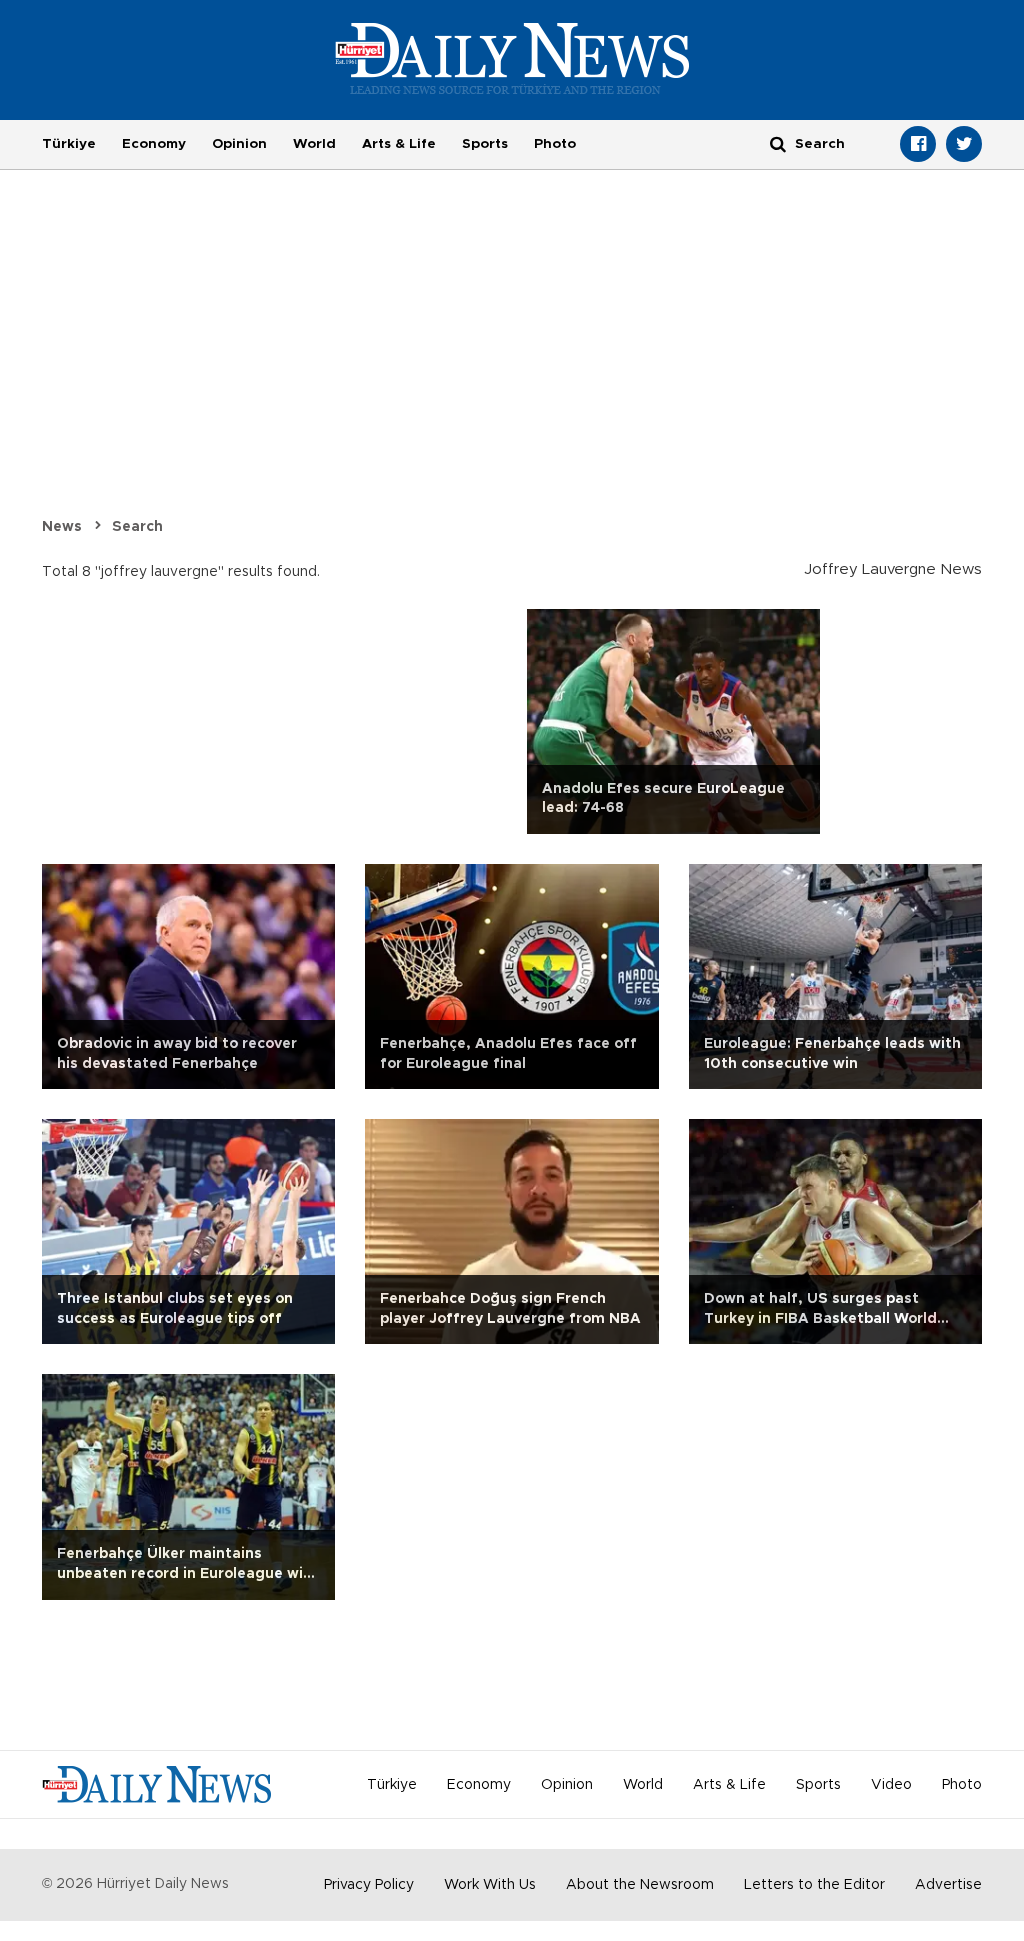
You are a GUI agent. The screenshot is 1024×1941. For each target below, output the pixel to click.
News (62, 527)
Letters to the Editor (814, 1885)
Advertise (948, 1885)
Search (137, 527)
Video (891, 1785)
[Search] (778, 143)
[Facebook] (918, 144)
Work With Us (490, 1885)
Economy (154, 144)
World (314, 144)
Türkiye (69, 144)
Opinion (239, 144)
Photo (555, 144)
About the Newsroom (640, 1885)
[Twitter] (964, 144)
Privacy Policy (369, 1885)
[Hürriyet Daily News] (512, 58)
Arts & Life (399, 144)
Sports (485, 144)
